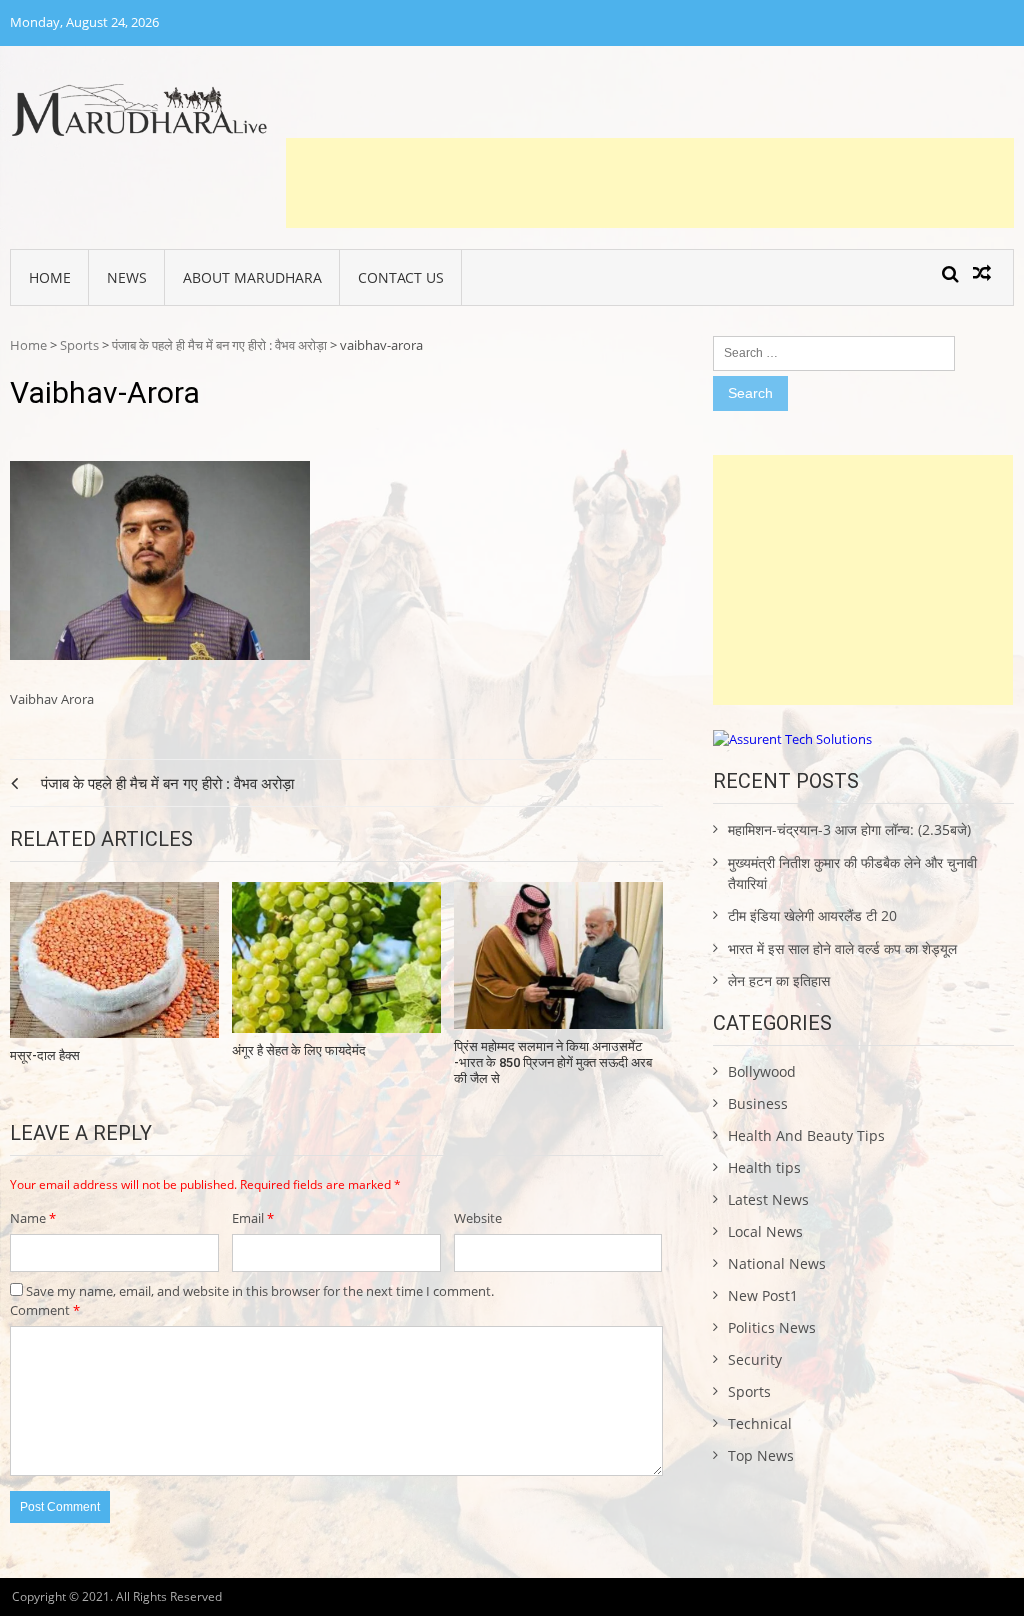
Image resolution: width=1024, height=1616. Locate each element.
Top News (761, 1455)
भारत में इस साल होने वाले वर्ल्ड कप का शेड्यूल (842, 948)
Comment (45, 1310)
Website (478, 1218)
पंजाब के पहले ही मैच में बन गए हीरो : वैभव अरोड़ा (219, 345)
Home (50, 277)
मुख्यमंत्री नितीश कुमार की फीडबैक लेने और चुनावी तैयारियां (852, 873)
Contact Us (401, 277)
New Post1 (763, 1295)
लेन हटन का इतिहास (779, 980)
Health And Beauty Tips (806, 1135)
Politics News (772, 1327)
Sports (79, 345)
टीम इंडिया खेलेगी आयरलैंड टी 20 (812, 915)
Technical (760, 1423)
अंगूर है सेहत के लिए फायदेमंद (299, 1050)
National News (777, 1263)
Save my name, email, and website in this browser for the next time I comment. (260, 1291)
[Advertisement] (650, 183)
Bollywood (762, 1071)
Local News (765, 1231)
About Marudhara (252, 277)
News (127, 277)
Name (33, 1218)
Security (755, 1359)
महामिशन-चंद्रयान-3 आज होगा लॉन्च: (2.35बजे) (849, 829)
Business (758, 1103)
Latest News (768, 1199)
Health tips (764, 1167)
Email (253, 1218)
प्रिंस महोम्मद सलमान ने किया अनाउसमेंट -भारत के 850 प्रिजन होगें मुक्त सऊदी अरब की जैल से (553, 1062)
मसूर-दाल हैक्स (45, 1055)
